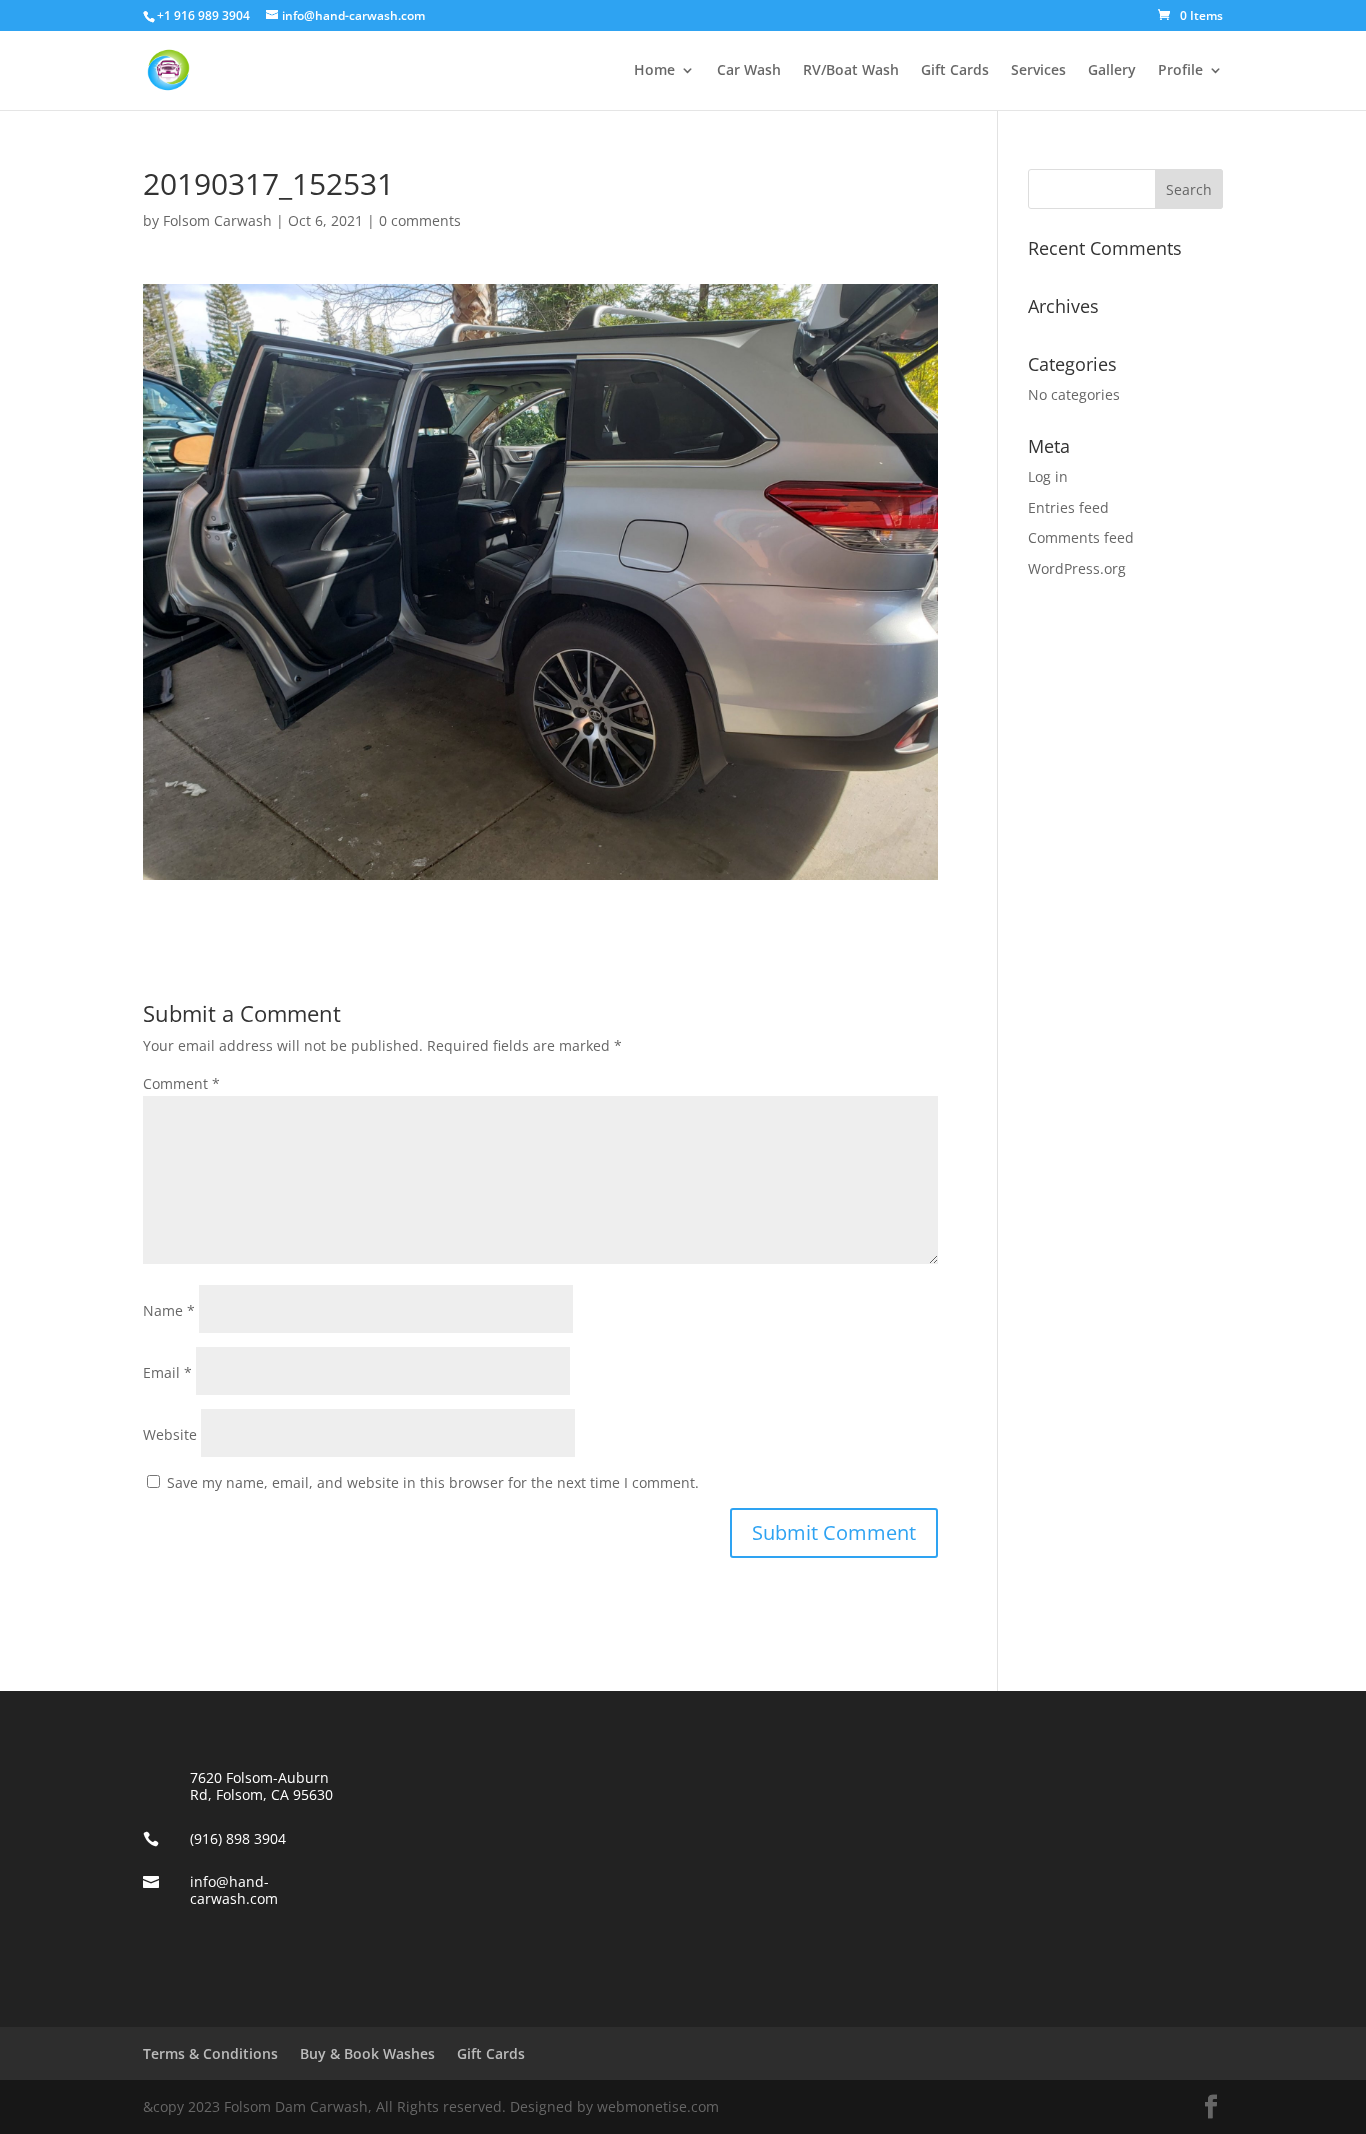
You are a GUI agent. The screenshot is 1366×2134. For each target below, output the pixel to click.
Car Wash (749, 71)
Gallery (1112, 71)
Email (167, 1372)
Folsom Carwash (217, 220)
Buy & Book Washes (367, 2053)
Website (170, 1434)
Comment (181, 1083)
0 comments (420, 220)
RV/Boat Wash (851, 71)
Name (169, 1310)
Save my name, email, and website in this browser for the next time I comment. (433, 1482)
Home (654, 71)
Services (1038, 71)
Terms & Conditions (210, 2053)
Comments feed (1081, 537)
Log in (1048, 476)
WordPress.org (1077, 568)
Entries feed (1068, 507)
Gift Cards (955, 71)
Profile (1180, 71)
